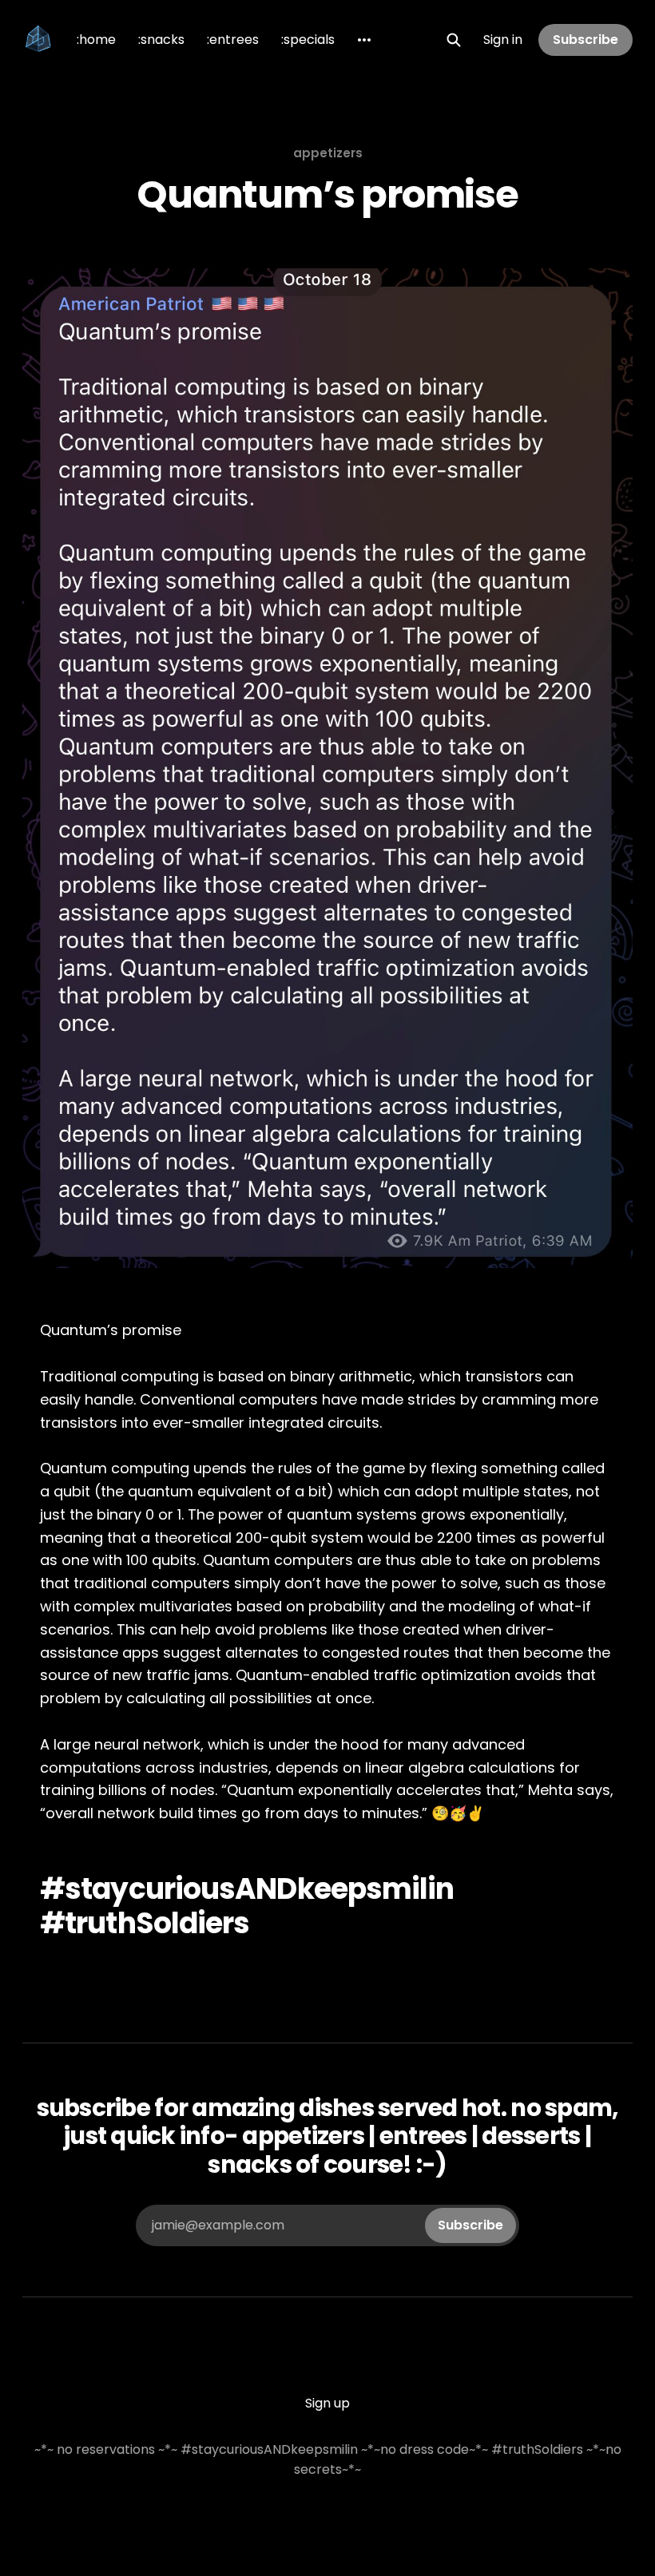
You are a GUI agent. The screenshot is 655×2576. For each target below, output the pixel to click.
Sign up (327, 2403)
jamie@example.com (327, 2225)
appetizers (328, 153)
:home (96, 40)
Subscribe (586, 40)
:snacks (161, 40)
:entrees (233, 40)
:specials (308, 40)
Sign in (503, 40)
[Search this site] (454, 40)
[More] (364, 40)
